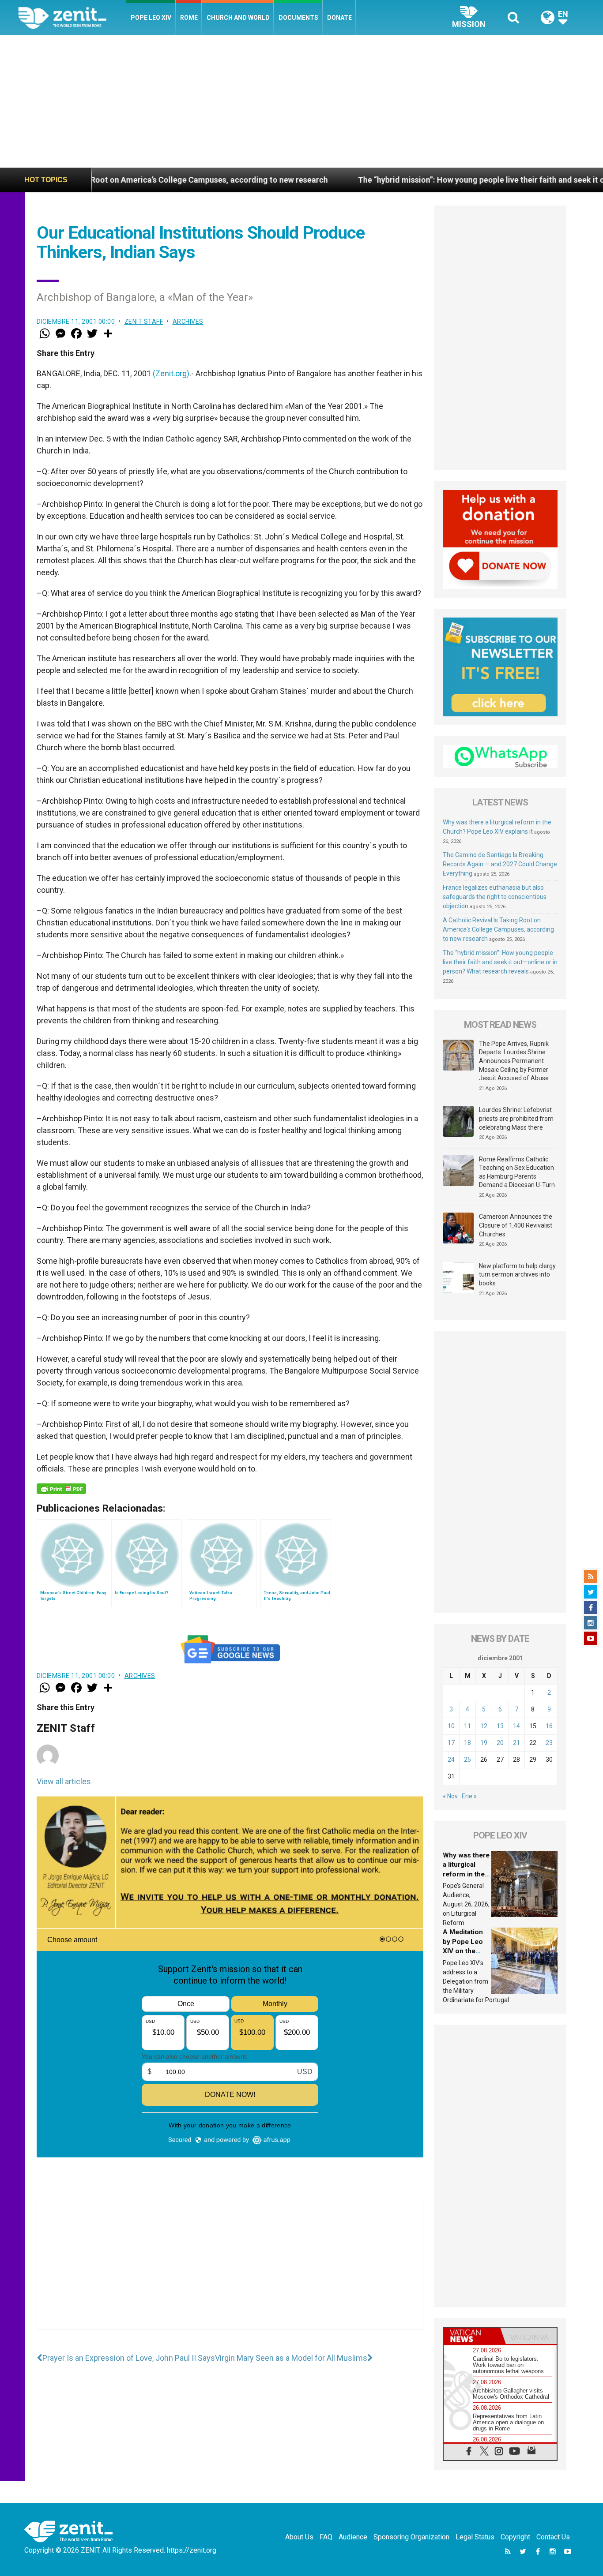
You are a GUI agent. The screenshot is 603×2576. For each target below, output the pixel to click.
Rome (189, 18)
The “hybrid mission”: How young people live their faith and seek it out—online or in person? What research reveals (500, 962)
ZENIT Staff (144, 322)
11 (467, 1726)
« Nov (450, 1796)
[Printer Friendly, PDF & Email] (61, 1489)
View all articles (64, 1781)
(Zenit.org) (171, 373)
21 (516, 1743)
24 (451, 1760)
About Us (299, 2537)
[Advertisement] (301, 101)
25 (467, 1760)
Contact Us (553, 2537)
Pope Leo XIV (151, 18)
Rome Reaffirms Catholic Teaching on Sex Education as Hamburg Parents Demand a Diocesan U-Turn (517, 1172)
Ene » (469, 1796)
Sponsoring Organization (411, 2537)
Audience (353, 2537)
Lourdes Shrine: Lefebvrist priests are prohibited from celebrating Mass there (516, 1118)
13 (500, 1726)
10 (451, 1726)
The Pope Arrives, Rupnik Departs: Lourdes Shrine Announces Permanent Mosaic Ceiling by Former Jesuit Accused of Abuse (514, 1061)
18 (467, 1743)
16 (549, 1726)
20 (500, 1743)
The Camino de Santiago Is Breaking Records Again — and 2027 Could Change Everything (500, 864)
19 (484, 1743)
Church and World (238, 18)
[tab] (472, 2336)
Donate (339, 18)
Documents (298, 18)
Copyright (515, 2537)
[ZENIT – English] (72, 17)
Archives (188, 322)
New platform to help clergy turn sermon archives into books (517, 1275)
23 (549, 1743)
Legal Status (475, 2537)
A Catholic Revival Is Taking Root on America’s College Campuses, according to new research (498, 929)
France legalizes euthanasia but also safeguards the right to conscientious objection (495, 897)
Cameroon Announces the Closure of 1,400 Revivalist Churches (516, 1225)
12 (484, 1726)
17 (451, 1743)
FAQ (326, 2537)
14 (516, 1726)
